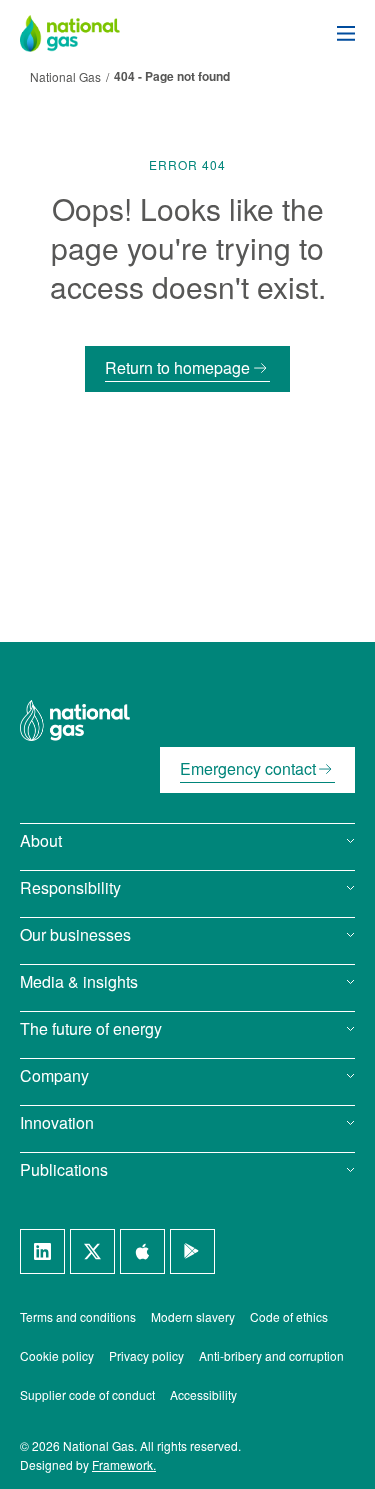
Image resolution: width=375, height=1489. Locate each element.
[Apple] (142, 1251)
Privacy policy (146, 1355)
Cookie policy (57, 1355)
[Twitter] (92, 1251)
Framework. (124, 1464)
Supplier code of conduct (87, 1394)
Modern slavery (193, 1316)
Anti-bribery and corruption (271, 1355)
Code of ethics (289, 1316)
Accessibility (203, 1394)
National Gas (65, 76)
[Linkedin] (42, 1251)
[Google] (192, 1251)
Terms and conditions (78, 1316)
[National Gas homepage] (85, 33)
